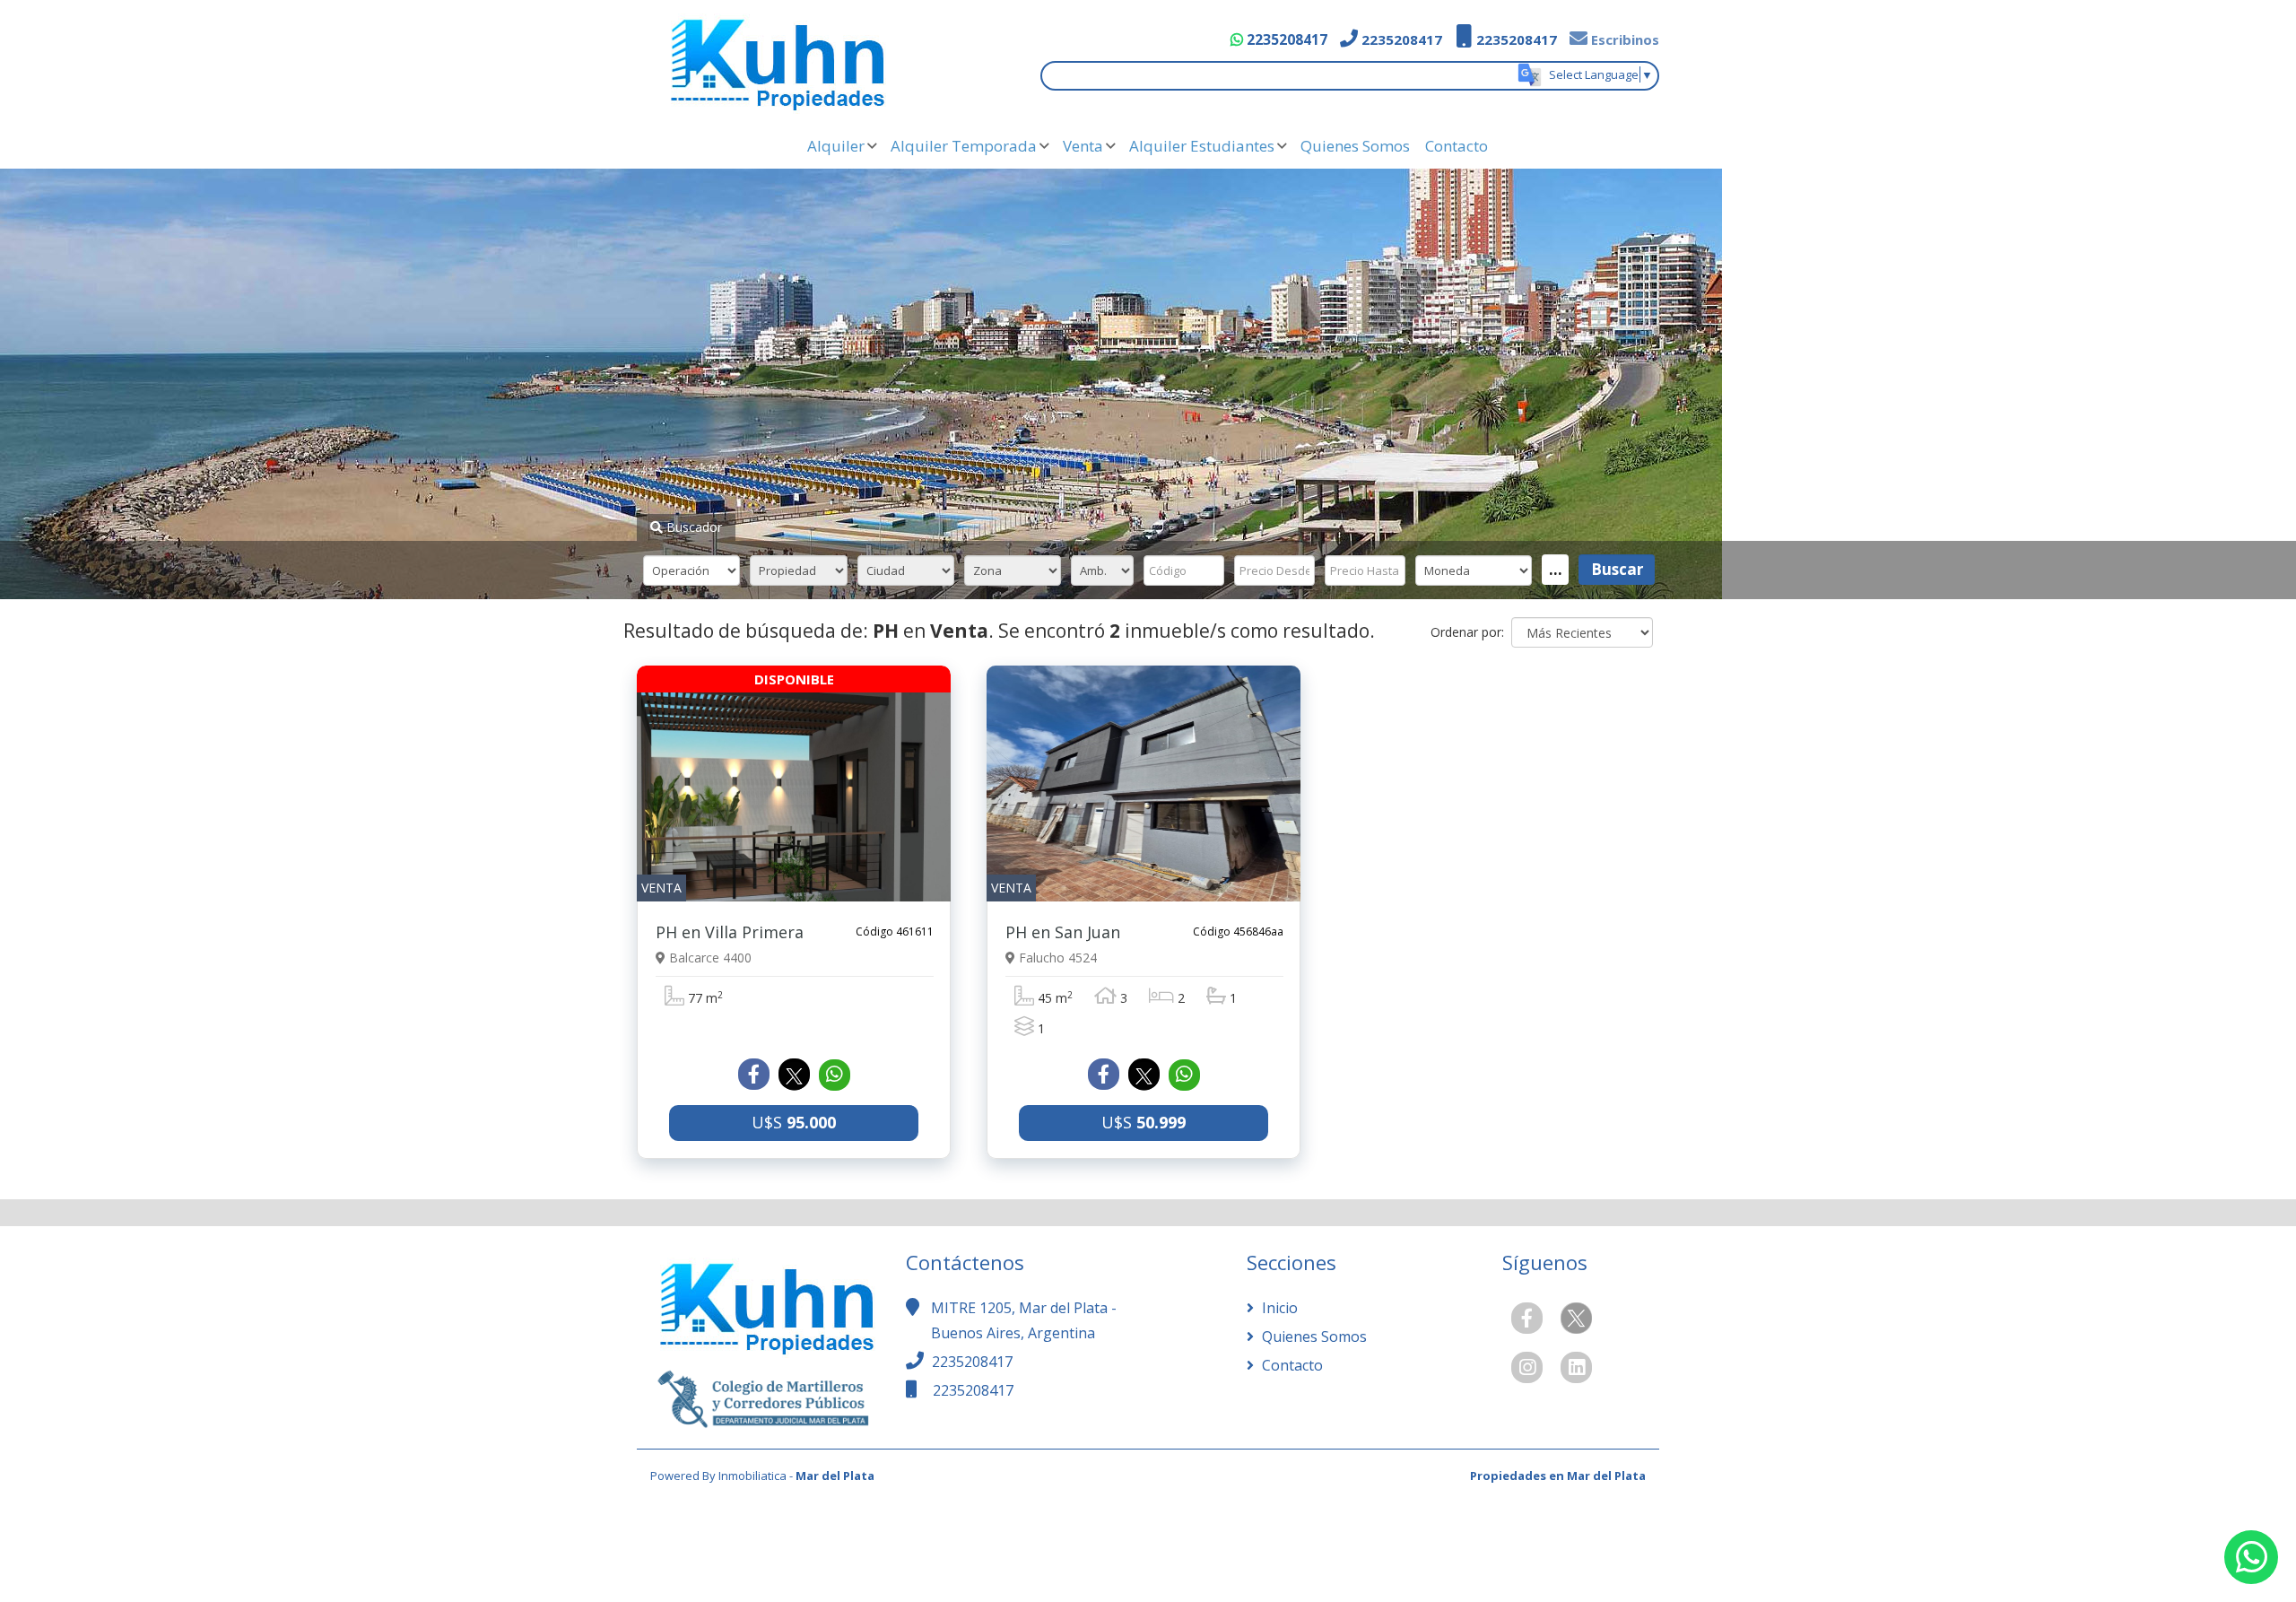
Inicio (1278, 1308)
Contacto (1457, 146)
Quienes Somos (1355, 146)
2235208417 (1285, 39)
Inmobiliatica (752, 1476)
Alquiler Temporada (964, 146)
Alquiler (836, 146)
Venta (1083, 146)
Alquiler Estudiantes (1202, 146)
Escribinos (1623, 39)
